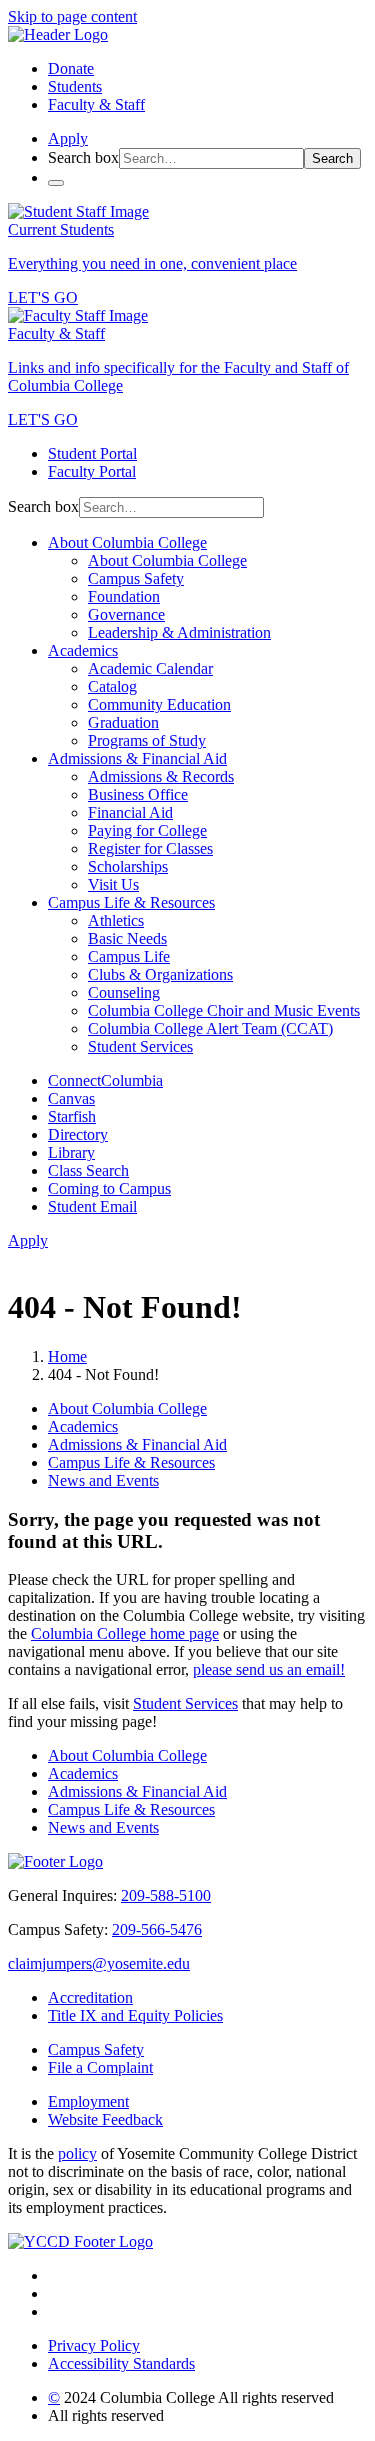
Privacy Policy (94, 2345)
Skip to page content (72, 16)
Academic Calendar (150, 668)
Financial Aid (130, 812)
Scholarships (128, 866)
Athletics (116, 920)
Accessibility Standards (121, 2363)
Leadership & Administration (179, 632)
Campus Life (129, 956)
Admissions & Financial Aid (137, 758)
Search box (83, 157)
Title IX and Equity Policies (135, 2015)
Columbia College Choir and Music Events (224, 1010)
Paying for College (147, 830)
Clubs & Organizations (160, 974)
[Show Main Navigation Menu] (56, 183)
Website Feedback (105, 2119)
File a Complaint (100, 2067)
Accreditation (90, 1997)
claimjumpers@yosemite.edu (99, 1963)
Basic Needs (127, 938)
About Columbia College (127, 542)
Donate (71, 68)
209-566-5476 (157, 1929)
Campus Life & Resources (131, 902)
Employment (88, 2101)
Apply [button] (68, 138)
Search (332, 158)
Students (75, 86)
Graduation (123, 722)
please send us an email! (269, 1669)
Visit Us (113, 884)
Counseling (124, 992)
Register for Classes (150, 848)
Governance (126, 614)
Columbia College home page (125, 1633)
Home (67, 1356)
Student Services (140, 1046)
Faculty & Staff (96, 104)
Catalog (112, 686)
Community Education (159, 704)
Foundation (124, 596)
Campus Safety (136, 578)
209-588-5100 (166, 1895)
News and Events (103, 1480)
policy (77, 2153)
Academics (83, 650)
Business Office (138, 794)
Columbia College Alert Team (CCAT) (210, 1028)
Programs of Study (147, 740)
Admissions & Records (161, 776)
